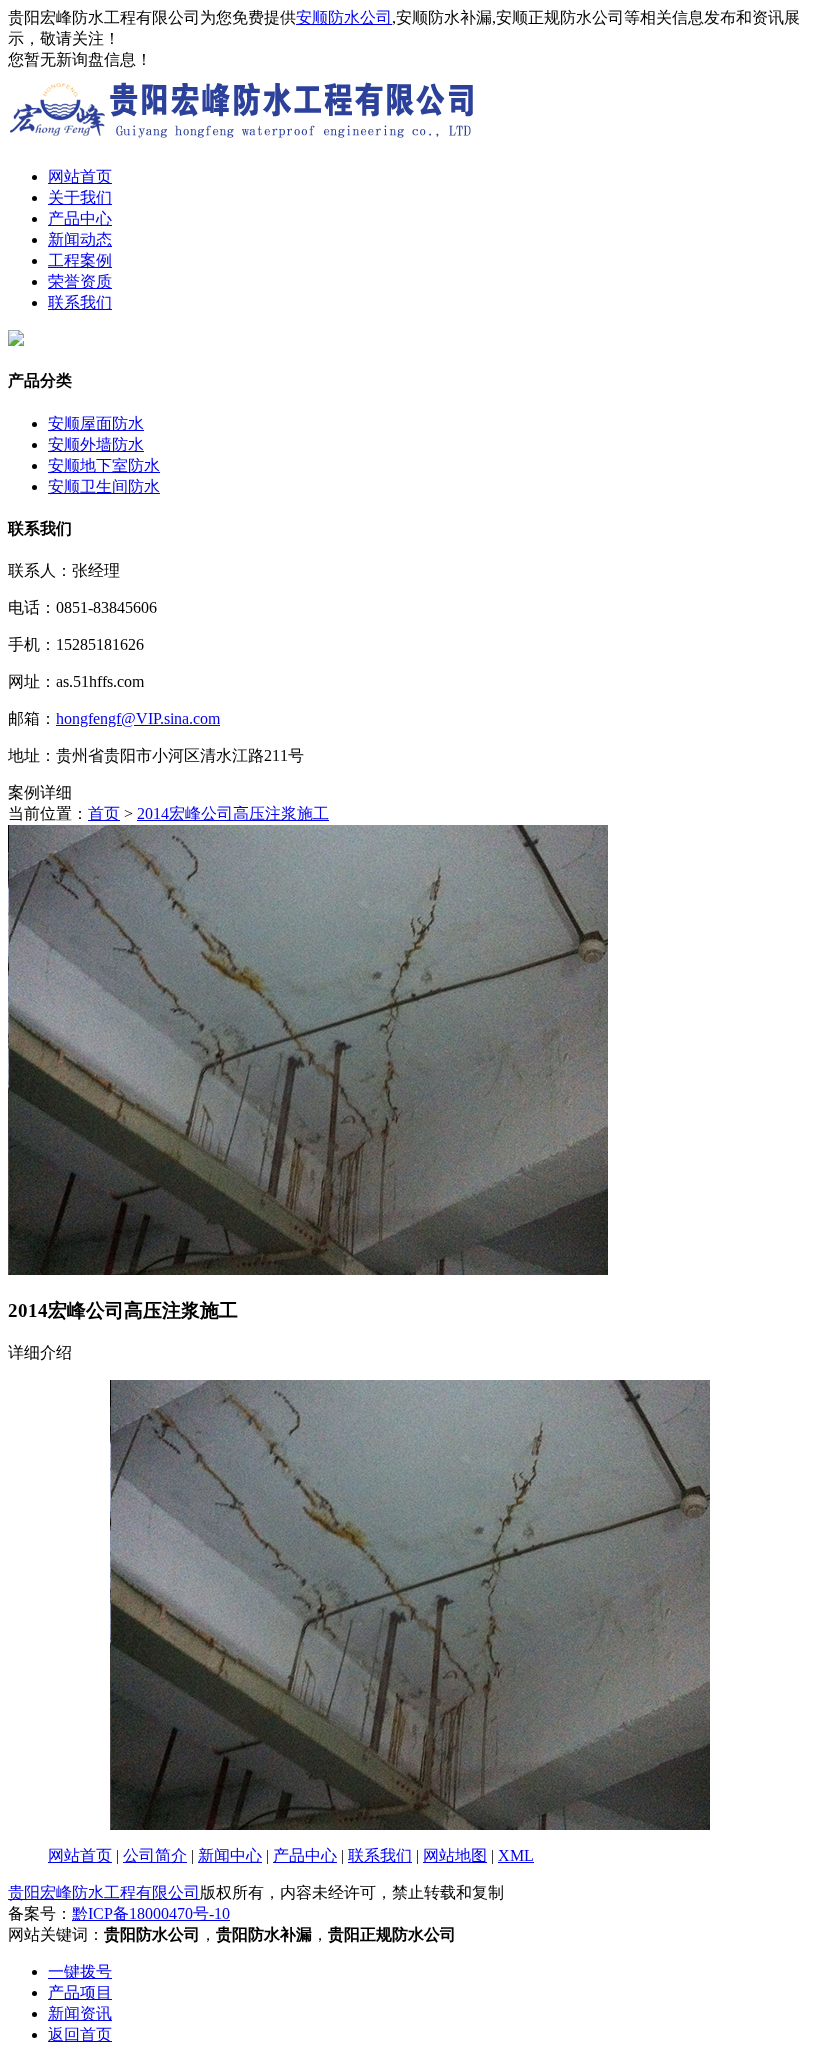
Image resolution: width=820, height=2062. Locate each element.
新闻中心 (230, 1855)
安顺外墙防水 (96, 444)
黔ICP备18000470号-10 (151, 1913)
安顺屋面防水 (96, 423)
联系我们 (80, 302)
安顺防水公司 (344, 17)
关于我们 (80, 197)
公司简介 (155, 1855)
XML (516, 1855)
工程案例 (80, 260)
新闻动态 (80, 239)
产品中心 (80, 218)
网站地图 (455, 1855)
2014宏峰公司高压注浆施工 (233, 813)
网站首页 (80, 176)
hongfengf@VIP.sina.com (138, 718)
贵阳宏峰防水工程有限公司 (104, 1892)
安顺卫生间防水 (104, 486)
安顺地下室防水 (104, 465)
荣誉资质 (80, 281)
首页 (104, 813)
